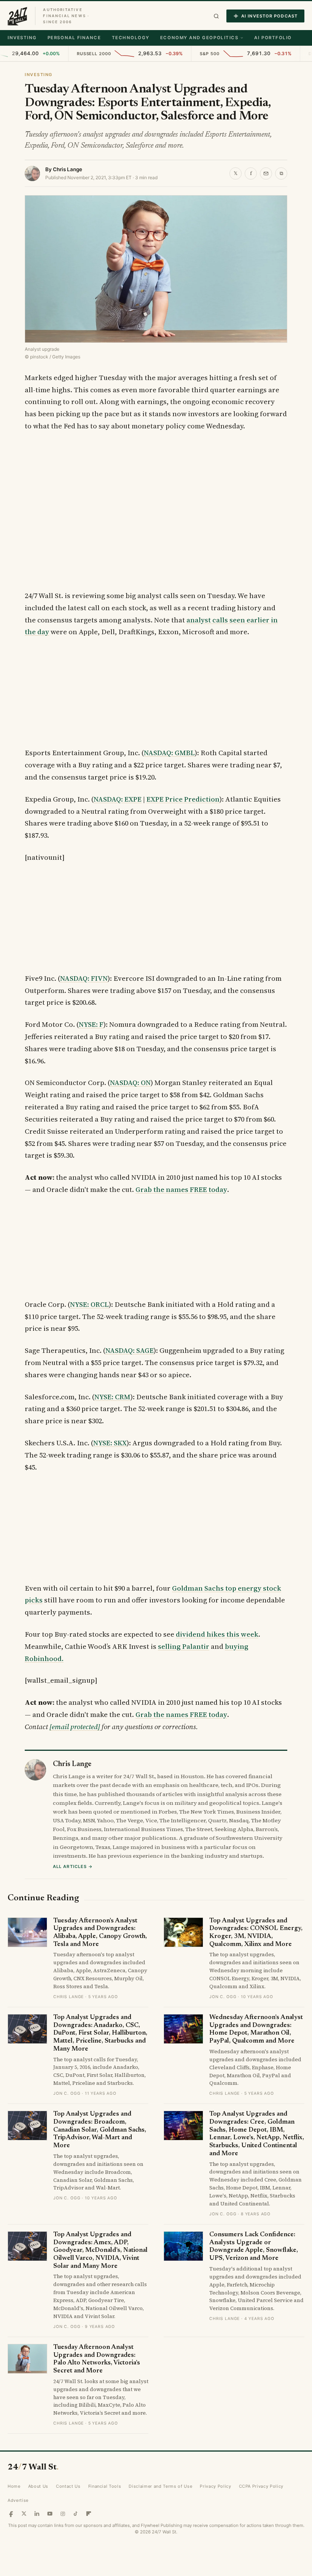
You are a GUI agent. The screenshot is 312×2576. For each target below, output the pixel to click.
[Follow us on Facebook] (11, 2514)
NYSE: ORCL (89, 1304)
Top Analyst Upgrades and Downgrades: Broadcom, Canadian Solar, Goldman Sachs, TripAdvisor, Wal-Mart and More (100, 2130)
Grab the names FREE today (181, 1189)
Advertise (18, 2500)
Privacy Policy (215, 2486)
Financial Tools (105, 2486)
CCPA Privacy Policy (261, 2486)
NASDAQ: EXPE (118, 799)
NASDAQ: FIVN (84, 978)
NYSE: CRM (112, 1397)
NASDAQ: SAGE (130, 1350)
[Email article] (266, 173)
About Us (38, 2486)
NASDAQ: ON (130, 1083)
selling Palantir (184, 1646)
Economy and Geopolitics (199, 38)
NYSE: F (91, 1024)
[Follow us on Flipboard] (89, 2514)
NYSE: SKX (110, 1443)
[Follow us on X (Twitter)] (24, 2514)
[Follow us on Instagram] (63, 2514)
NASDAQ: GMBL (169, 753)
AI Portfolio (273, 38)
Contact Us (68, 2486)
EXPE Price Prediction (183, 799)
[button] (216, 16)
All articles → (73, 1866)
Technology (131, 38)
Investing (22, 38)
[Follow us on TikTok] (76, 2514)
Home (14, 2486)
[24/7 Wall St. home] (18, 16)
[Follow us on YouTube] (50, 2514)
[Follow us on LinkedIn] (37, 2514)
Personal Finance (74, 38)
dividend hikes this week (217, 1634)
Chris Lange (68, 169)
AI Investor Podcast (269, 16)
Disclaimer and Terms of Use (160, 2486)
